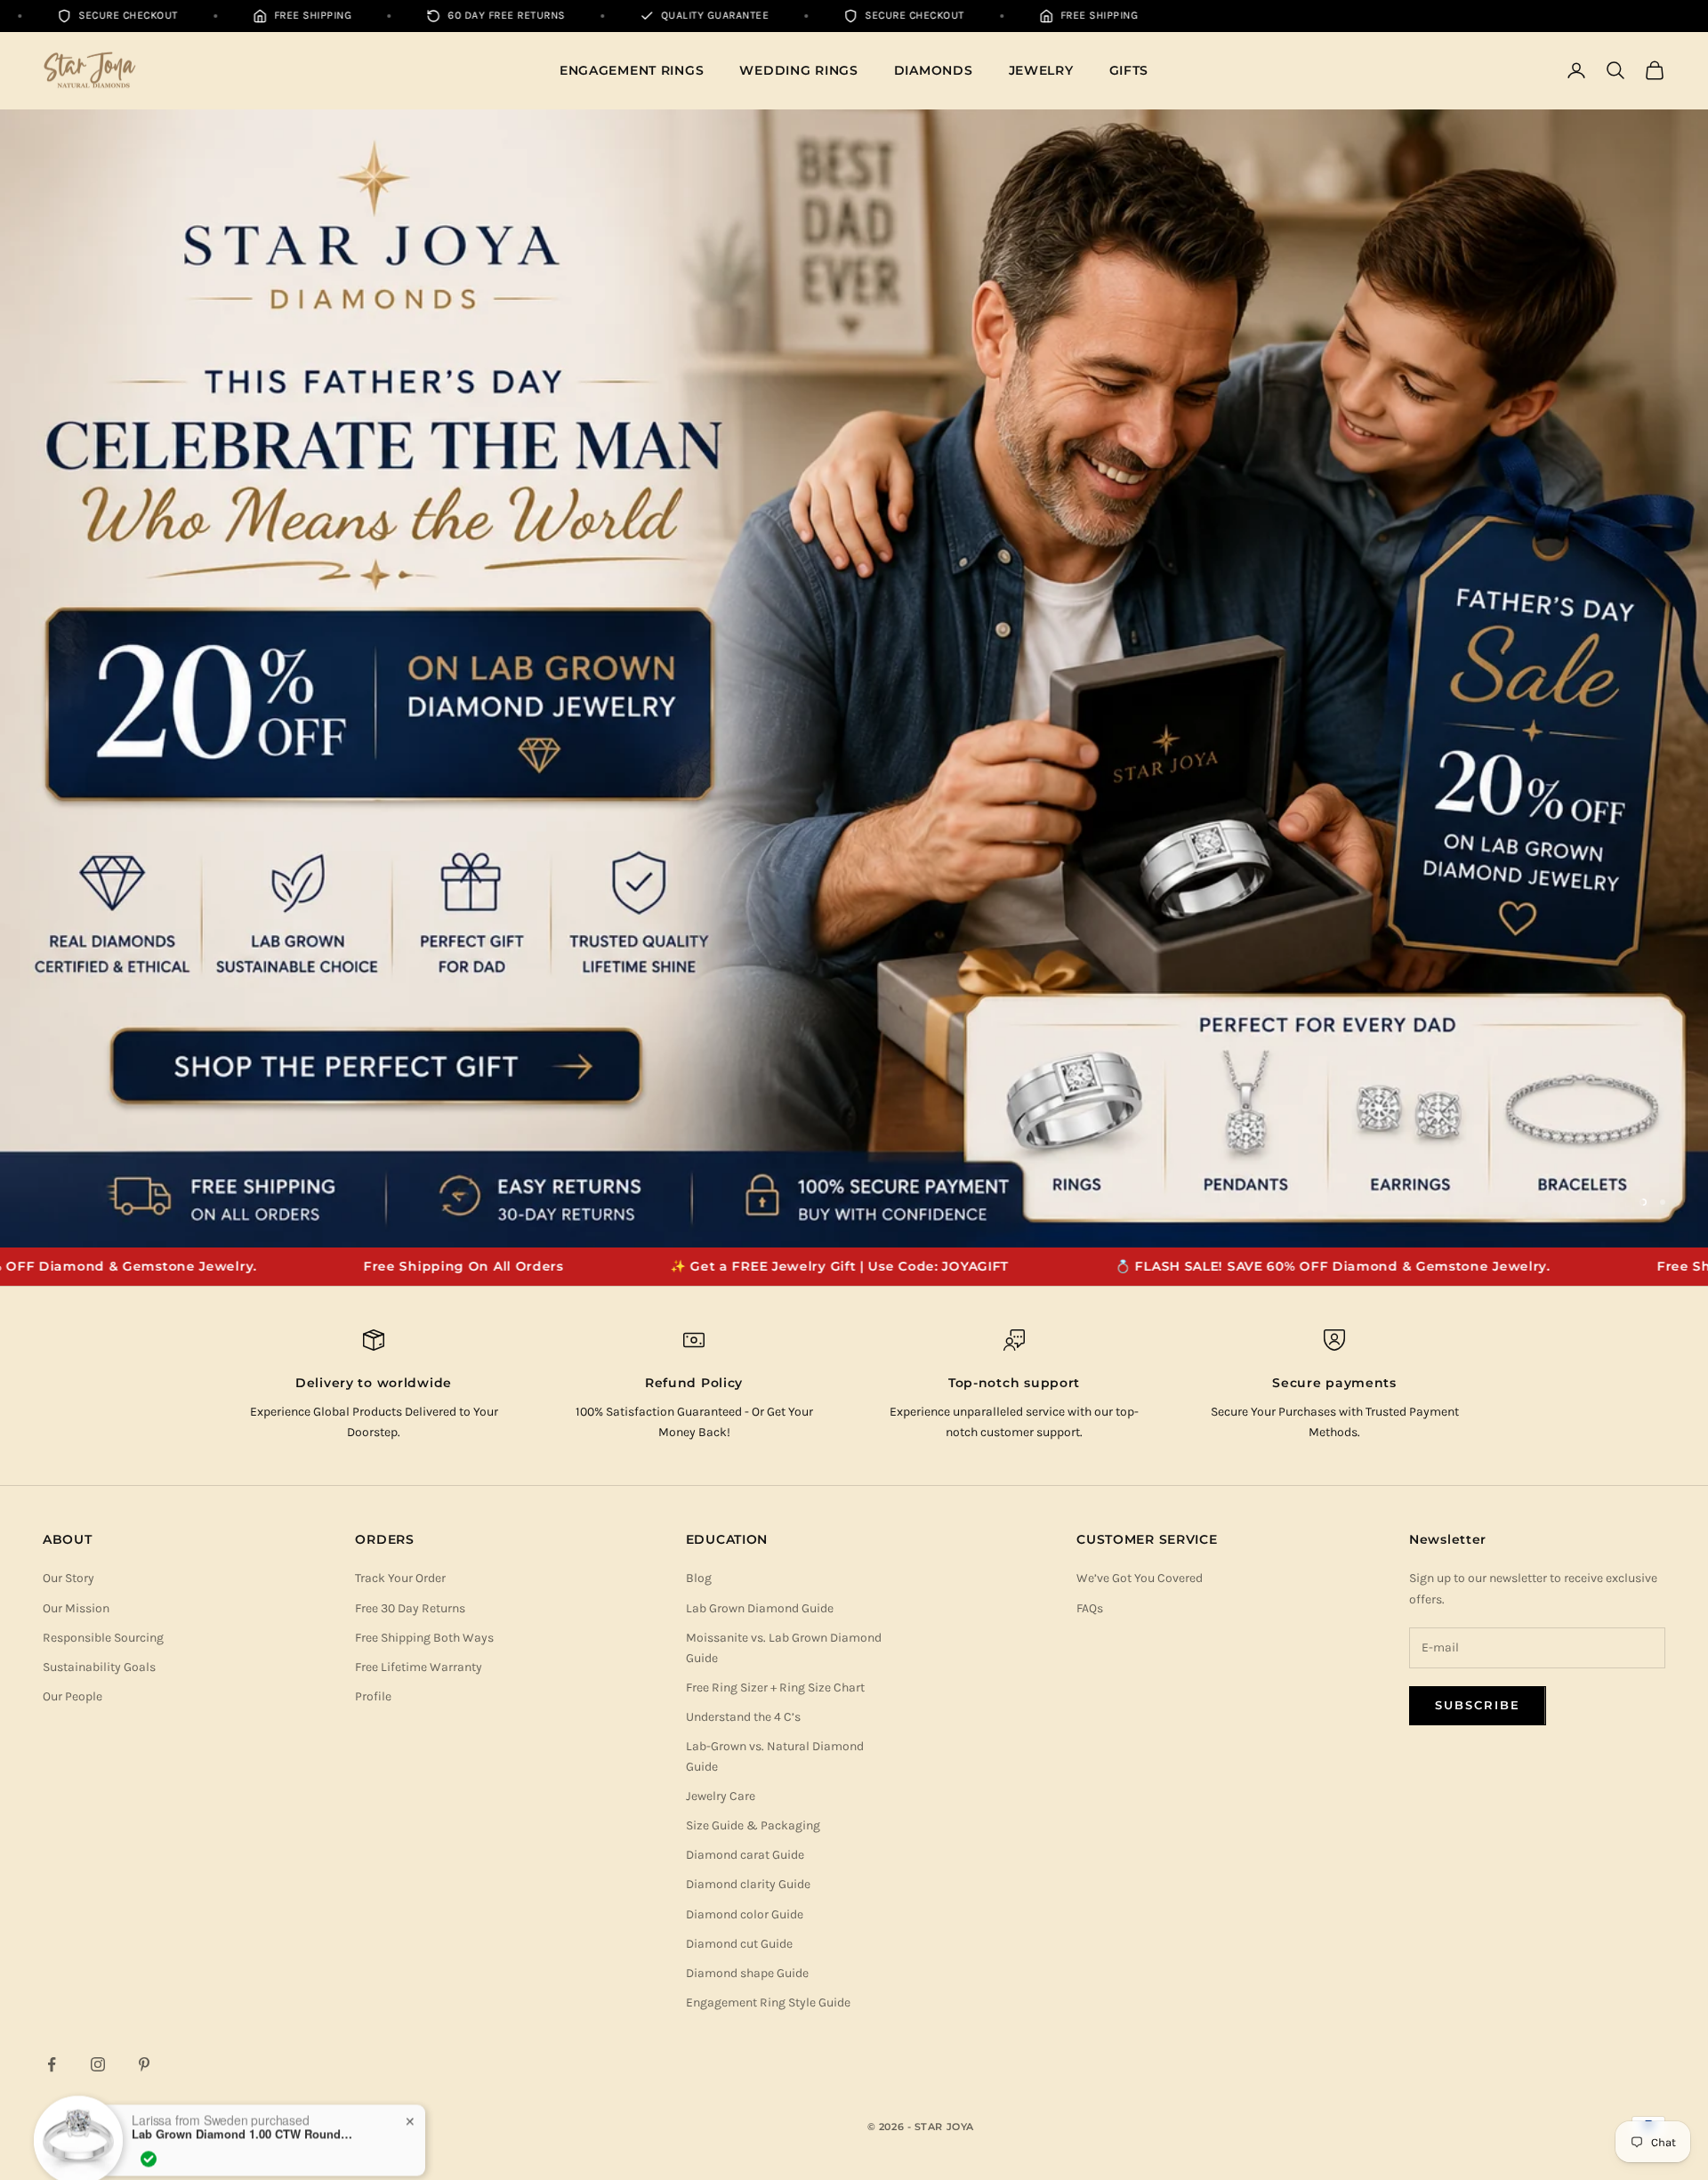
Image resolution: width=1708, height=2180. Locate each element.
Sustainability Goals (99, 1667)
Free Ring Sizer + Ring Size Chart (775, 1687)
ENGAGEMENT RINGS (632, 70)
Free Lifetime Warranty (419, 1667)
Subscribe (1478, 1705)
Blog (699, 1578)
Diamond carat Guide (745, 1855)
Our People (73, 1696)
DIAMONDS (934, 70)
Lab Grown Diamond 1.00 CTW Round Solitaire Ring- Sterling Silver (243, 2111)
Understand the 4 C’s (743, 1717)
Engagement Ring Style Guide (768, 2002)
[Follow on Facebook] (52, 2064)
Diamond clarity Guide (748, 1884)
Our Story (68, 1578)
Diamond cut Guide (739, 1944)
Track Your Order (400, 1578)
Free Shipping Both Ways (424, 1638)
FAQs (1090, 1608)
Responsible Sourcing (103, 1638)
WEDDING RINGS (798, 70)
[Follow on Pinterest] (144, 2064)
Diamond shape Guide (747, 1973)
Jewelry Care (721, 1796)
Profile (373, 1696)
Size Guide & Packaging (753, 1825)
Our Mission (76, 1608)
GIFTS (1129, 70)
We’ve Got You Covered (1140, 1578)
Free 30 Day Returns (410, 1608)
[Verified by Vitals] (149, 2136)
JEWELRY (1041, 70)
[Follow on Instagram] (98, 2064)
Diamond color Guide (745, 1914)
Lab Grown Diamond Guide (760, 1608)
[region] (854, 679)
